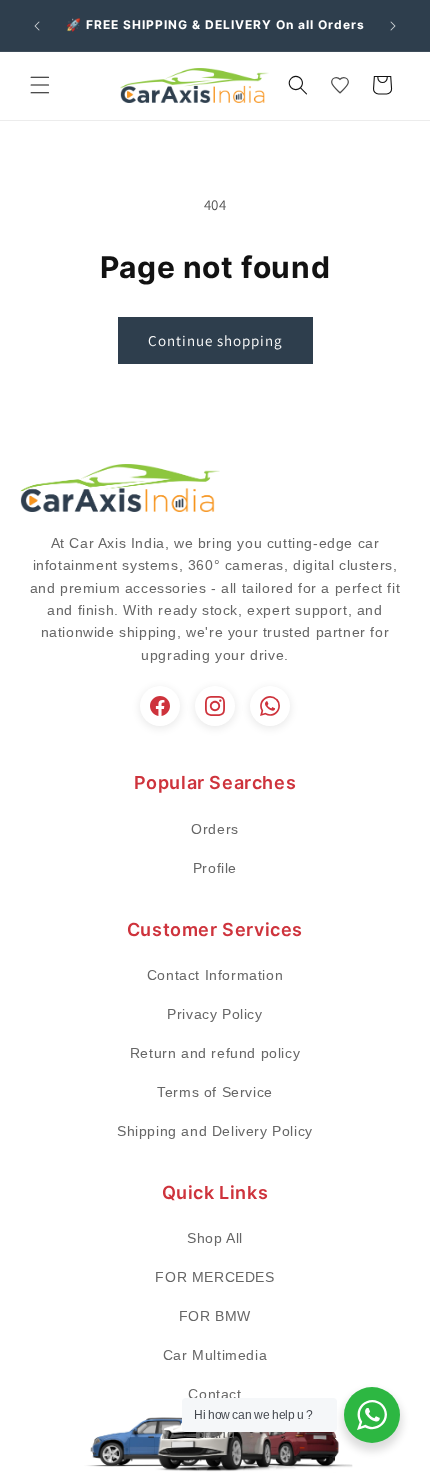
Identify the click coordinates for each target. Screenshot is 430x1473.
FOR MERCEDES (214, 1277)
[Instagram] (215, 706)
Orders (215, 829)
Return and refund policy (215, 1053)
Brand (215, 1433)
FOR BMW (215, 1316)
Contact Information (215, 975)
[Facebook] (160, 706)
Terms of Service (215, 1092)
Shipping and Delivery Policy (215, 1131)
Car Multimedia (215, 1355)
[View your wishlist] (340, 85)
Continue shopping (215, 340)
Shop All (215, 1238)
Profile (215, 868)
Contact (214, 1394)
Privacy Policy (214, 1014)
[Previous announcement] (37, 26)
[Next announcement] (393, 26)
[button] (40, 85)
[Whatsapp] (270, 706)
